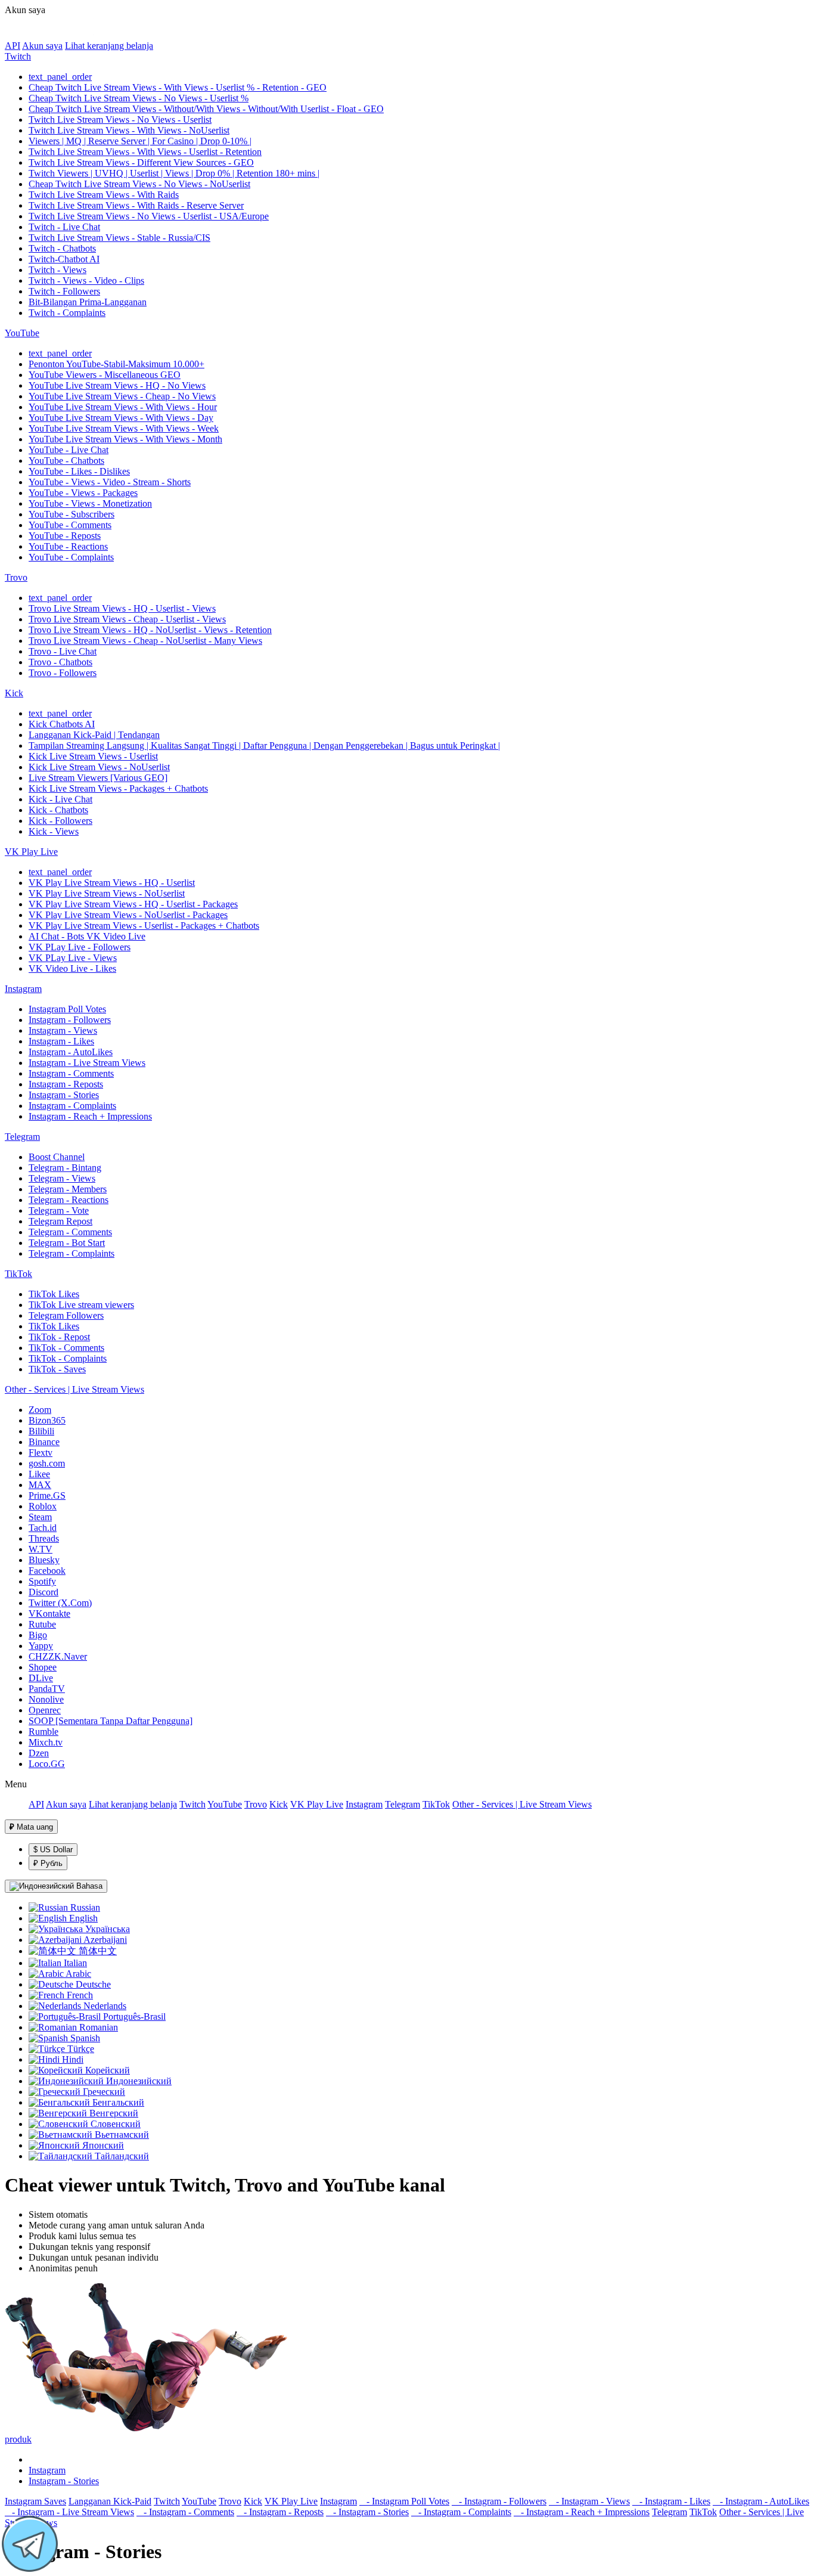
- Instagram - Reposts (280, 2512)
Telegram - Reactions (69, 1200)
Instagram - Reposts (66, 1084)
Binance (44, 1442)
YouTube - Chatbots (66, 461)
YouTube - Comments (70, 525)
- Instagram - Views (589, 2501)
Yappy (41, 1646)
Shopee (43, 1667)
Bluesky (44, 1560)
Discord (44, 1592)
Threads (44, 1538)
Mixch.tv (46, 1742)
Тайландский (121, 2156)
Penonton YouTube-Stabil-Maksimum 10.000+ (116, 364)
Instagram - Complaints (72, 1106)
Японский (102, 2145)
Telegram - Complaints (72, 1253)
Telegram (22, 1137)
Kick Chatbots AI (62, 724)
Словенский (114, 2124)
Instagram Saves (35, 2501)
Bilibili (41, 1431)
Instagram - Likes (61, 1041)
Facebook (47, 1571)
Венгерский (113, 2113)
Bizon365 (47, 1420)
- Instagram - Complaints (461, 2512)
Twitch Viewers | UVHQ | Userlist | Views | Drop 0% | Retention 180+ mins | (174, 173)
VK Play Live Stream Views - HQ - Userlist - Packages (133, 904)
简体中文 (97, 1951)
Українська (106, 1929)
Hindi (72, 2059)
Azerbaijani (104, 1940)
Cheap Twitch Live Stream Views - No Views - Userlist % (139, 98)
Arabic (77, 1974)
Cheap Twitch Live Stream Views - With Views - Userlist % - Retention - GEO (178, 87)
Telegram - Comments (70, 1232)
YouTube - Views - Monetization (90, 503)
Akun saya (42, 46)
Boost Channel (57, 1157)
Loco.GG (47, 1764)
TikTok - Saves (57, 1369)
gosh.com (47, 1463)
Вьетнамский (121, 2135)
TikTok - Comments (66, 1348)
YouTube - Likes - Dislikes (79, 471)
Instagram (23, 989)
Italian (74, 1963)
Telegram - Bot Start (67, 1243)
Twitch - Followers (64, 291)
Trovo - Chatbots (60, 662)
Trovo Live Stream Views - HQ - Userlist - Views (122, 608)
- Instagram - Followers (499, 2501)
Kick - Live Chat (60, 799)
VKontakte (49, 1614)
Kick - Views (54, 831)
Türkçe (80, 2049)
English (82, 1918)
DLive (41, 1678)
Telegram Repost (60, 1221)
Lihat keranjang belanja (109, 46)
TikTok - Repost (59, 1337)
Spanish (84, 2038)
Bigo (38, 1635)
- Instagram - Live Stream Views (69, 2512)
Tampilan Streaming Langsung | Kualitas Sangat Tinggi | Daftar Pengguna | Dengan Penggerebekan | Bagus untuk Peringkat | (264, 745)
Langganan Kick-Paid (110, 2501)
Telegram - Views (62, 1178)
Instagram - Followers (70, 1020)
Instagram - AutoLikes (71, 1052)
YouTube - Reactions (68, 546)
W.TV (41, 1549)
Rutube (42, 1624)
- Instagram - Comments (185, 2512)
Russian (84, 1907)
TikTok (18, 1274)
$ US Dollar (53, 1850)
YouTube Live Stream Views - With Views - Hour (123, 407)
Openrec (45, 1710)
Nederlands (104, 2006)
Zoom (40, 1410)
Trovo (16, 577)
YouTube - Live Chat (69, 450)
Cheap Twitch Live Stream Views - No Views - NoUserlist (139, 184)
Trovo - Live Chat (63, 651)
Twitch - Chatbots (62, 248)
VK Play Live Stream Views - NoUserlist (107, 893)
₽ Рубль (48, 1863)
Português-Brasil (133, 2017)
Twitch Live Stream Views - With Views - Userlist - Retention (145, 152)
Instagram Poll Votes (67, 1009)
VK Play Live (31, 852)
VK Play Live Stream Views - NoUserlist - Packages (128, 915)
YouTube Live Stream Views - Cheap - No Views (122, 396)
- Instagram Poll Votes (404, 2501)
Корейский (106, 2070)
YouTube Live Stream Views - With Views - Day (121, 418)
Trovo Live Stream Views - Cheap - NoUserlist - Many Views (145, 641)
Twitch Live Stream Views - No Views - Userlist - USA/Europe (149, 216)
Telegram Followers (66, 1315)
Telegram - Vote (59, 1210)
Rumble (44, 1732)
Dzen (39, 1753)
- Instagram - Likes (671, 2501)
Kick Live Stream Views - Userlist (93, 756)
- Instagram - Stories (367, 2512)
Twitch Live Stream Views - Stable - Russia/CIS (119, 238)
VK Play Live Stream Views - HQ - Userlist (112, 883)
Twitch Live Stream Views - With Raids (104, 195)
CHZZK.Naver (58, 1656)
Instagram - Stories (64, 1095)
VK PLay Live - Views (73, 958)
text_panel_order (60, 77)
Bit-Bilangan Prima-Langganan (88, 302)
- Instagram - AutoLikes (761, 2501)
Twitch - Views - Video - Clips (86, 280)
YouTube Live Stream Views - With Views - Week (124, 428)
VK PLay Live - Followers (80, 947)
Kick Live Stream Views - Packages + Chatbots (118, 788)
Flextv (41, 1453)
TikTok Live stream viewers (81, 1305)
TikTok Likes (54, 1294)
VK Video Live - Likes (72, 968)
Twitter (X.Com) (60, 1603)
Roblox (43, 1506)
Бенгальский (117, 2102)
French (79, 1995)
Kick (14, 693)
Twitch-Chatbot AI (64, 259)
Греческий (103, 2092)
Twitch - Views (58, 270)
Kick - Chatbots (58, 810)
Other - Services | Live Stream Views (74, 1389)
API (13, 46)
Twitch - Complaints (67, 313)
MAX (40, 1485)
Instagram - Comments (71, 1073)
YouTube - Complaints (71, 557)
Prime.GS (47, 1495)
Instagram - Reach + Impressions (90, 1116)
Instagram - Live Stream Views (87, 1063)
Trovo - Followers (63, 673)
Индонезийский (138, 2081)
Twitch (18, 56)
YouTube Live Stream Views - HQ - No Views (117, 385)
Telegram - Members (68, 1189)
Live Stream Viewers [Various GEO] (98, 778)
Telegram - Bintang (65, 1168)
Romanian (97, 2027)
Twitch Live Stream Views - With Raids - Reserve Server (136, 205)
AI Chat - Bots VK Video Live (87, 936)
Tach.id (43, 1528)
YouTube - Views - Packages (83, 493)
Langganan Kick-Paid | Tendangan (94, 735)
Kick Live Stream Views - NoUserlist (99, 767)
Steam (40, 1517)
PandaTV (47, 1689)
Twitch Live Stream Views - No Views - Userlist (120, 120)
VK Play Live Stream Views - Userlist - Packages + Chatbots (144, 926)
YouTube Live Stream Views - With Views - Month (125, 439)
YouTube (22, 333)
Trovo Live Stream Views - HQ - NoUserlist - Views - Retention (150, 630)
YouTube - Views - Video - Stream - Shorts (110, 482)
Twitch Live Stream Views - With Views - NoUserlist (129, 130)
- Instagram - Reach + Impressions (582, 2512)
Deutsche (92, 1984)
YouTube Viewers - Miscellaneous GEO (105, 375)
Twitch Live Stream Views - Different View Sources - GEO (141, 162)
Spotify (42, 1581)
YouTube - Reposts (65, 536)
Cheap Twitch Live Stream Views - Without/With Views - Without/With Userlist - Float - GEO (206, 109)
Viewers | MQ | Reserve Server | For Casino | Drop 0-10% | (140, 141)
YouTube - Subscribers (72, 514)
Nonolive (46, 1699)
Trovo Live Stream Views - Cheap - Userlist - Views (127, 619)
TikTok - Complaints (68, 1358)
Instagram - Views (63, 1030)
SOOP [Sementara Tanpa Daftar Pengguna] (111, 1721)
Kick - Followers (60, 821)
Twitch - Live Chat (64, 227)
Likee (39, 1474)
